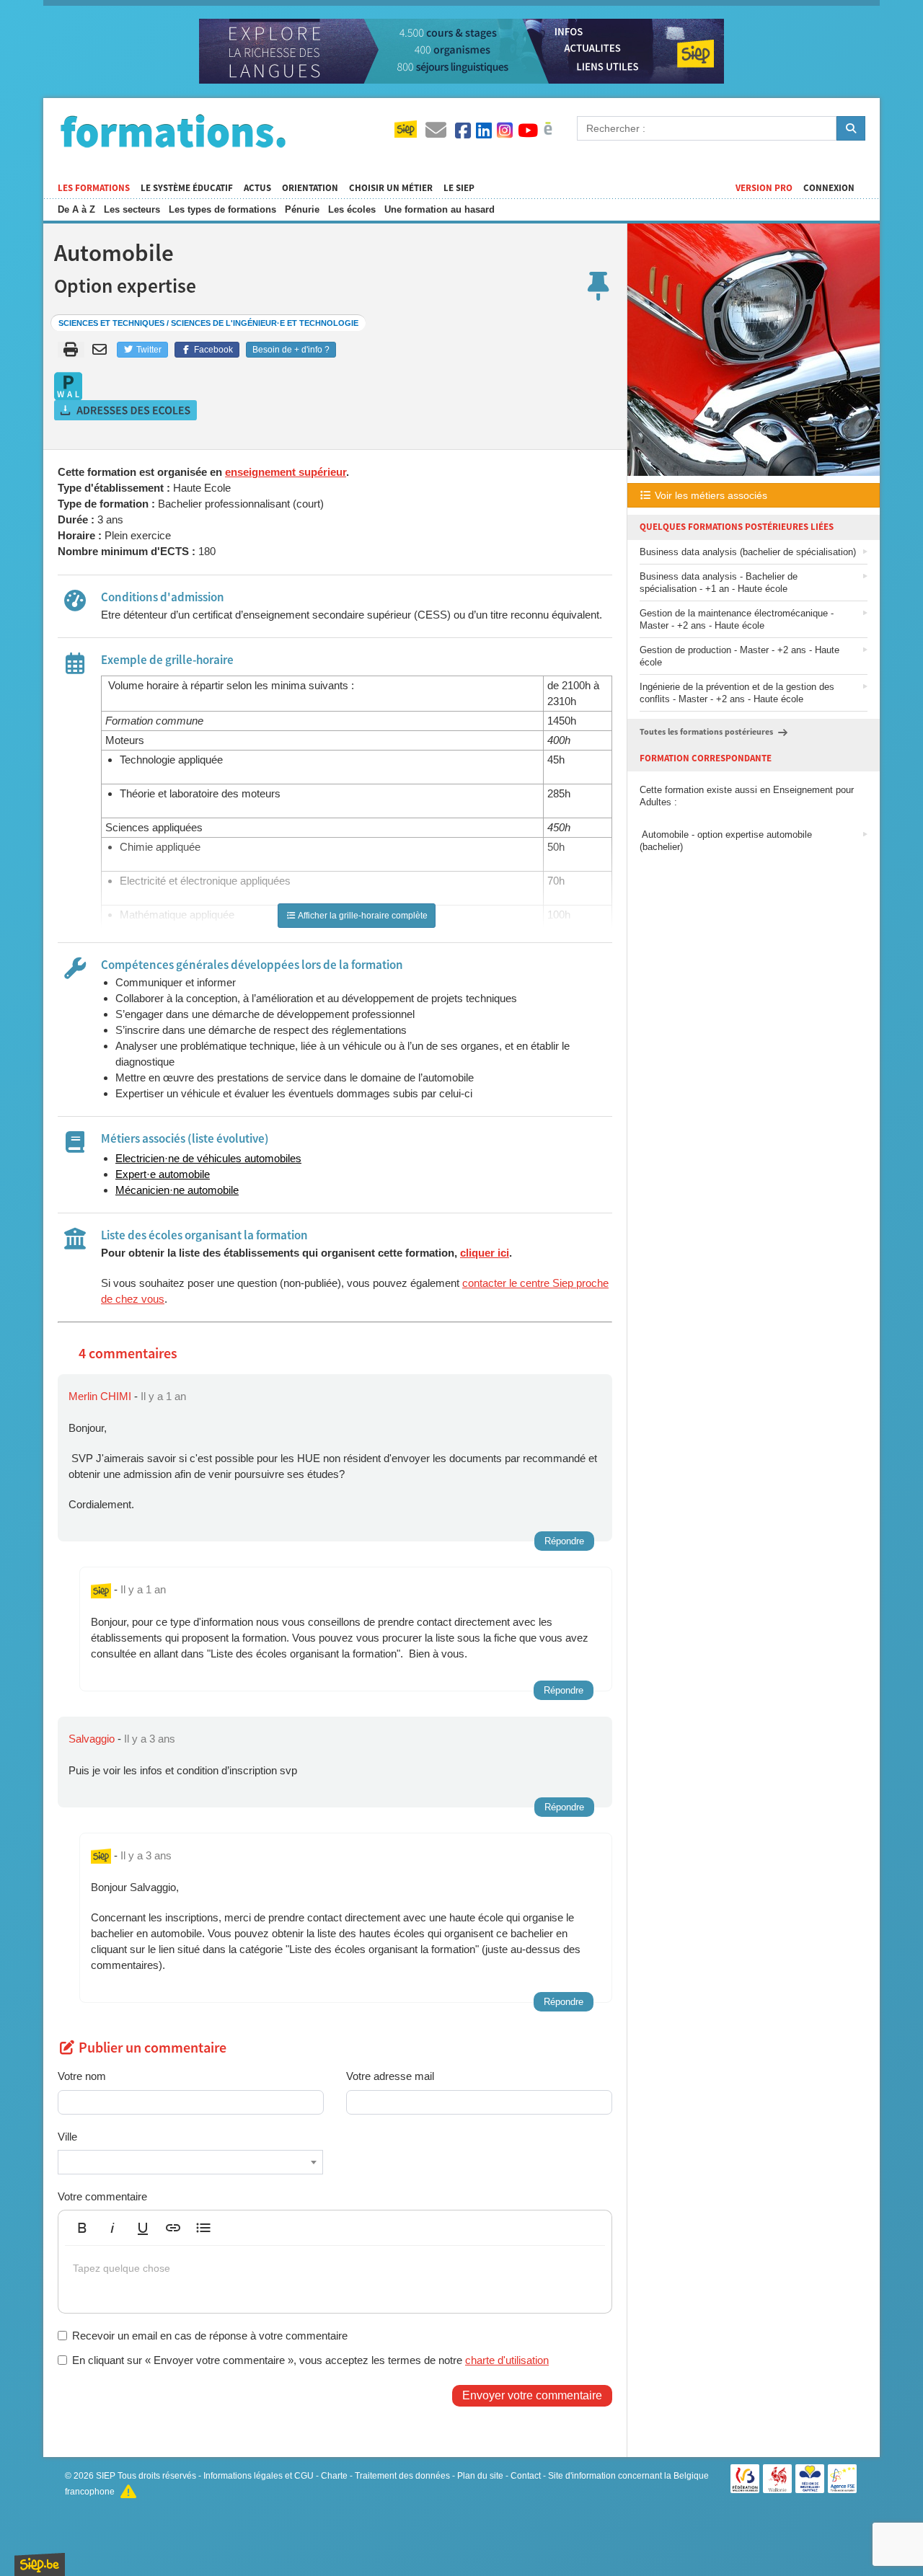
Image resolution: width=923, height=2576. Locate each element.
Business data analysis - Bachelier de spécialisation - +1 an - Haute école (719, 583)
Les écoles (352, 209)
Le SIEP (459, 188)
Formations (173, 130)
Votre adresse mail (390, 2076)
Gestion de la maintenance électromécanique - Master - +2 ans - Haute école (737, 619)
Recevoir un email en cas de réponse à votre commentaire (210, 2336)
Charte (334, 2476)
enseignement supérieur (286, 472)
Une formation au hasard (440, 209)
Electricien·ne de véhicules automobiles (208, 1158)
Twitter (148, 350)
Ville (67, 2137)
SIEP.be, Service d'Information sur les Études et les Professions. (40, 2564)
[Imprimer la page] (71, 350)
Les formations (94, 188)
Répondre (564, 1541)
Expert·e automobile (163, 1174)
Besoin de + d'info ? (291, 350)
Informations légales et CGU (259, 2476)
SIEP (106, 2476)
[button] (82, 2228)
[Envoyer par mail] (102, 350)
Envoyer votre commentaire (532, 2395)
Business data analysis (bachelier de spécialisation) (748, 552)
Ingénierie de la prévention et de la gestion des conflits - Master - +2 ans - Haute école (737, 693)
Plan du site (480, 2476)
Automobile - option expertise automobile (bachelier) (726, 841)
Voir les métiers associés (710, 495)
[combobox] (190, 2162)
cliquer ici (485, 1253)
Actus (257, 188)
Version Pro (764, 188)
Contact (526, 2476)
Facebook (212, 350)
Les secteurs (132, 209)
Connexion (829, 188)
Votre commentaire (102, 2196)
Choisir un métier (391, 188)
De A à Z (76, 209)
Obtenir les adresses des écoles (126, 410)
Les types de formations (222, 209)
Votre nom (82, 2076)
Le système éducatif (187, 188)
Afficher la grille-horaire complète (362, 916)
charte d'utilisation (507, 2360)
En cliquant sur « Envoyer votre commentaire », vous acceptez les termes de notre (310, 2360)
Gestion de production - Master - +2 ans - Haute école (739, 656)
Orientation (310, 188)
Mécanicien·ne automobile (177, 1190)
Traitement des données (402, 2476)
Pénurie (302, 209)
